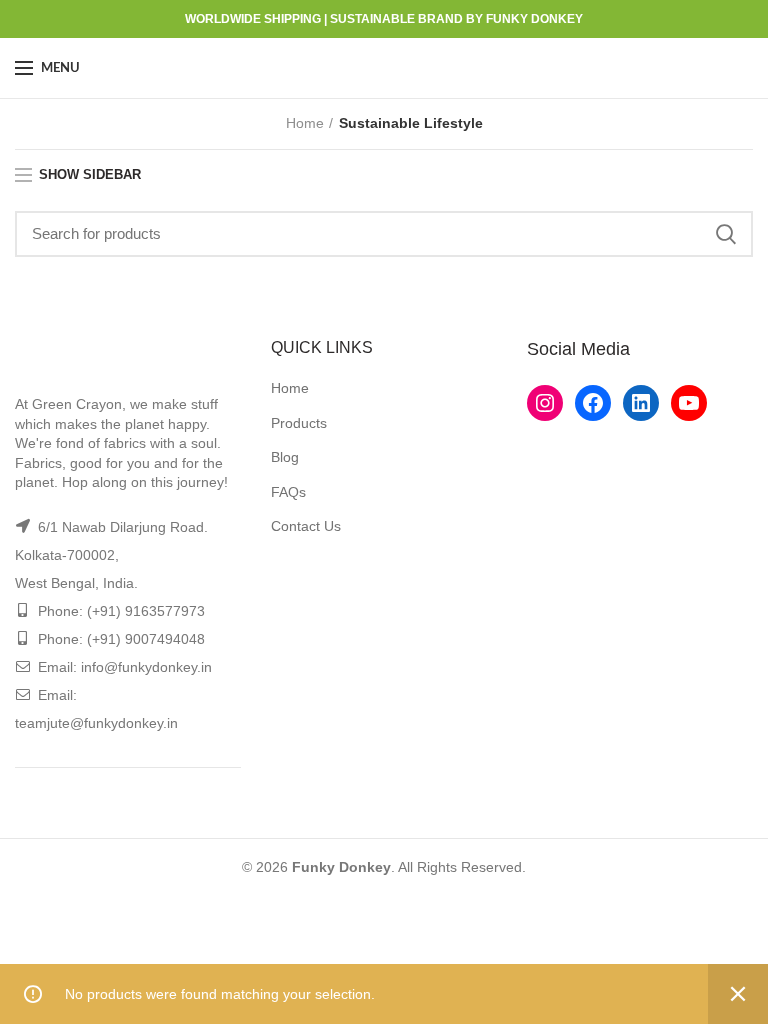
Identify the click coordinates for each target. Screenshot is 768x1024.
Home (305, 123)
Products (299, 423)
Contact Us (306, 526)
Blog (285, 457)
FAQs (288, 492)
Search (726, 234)
